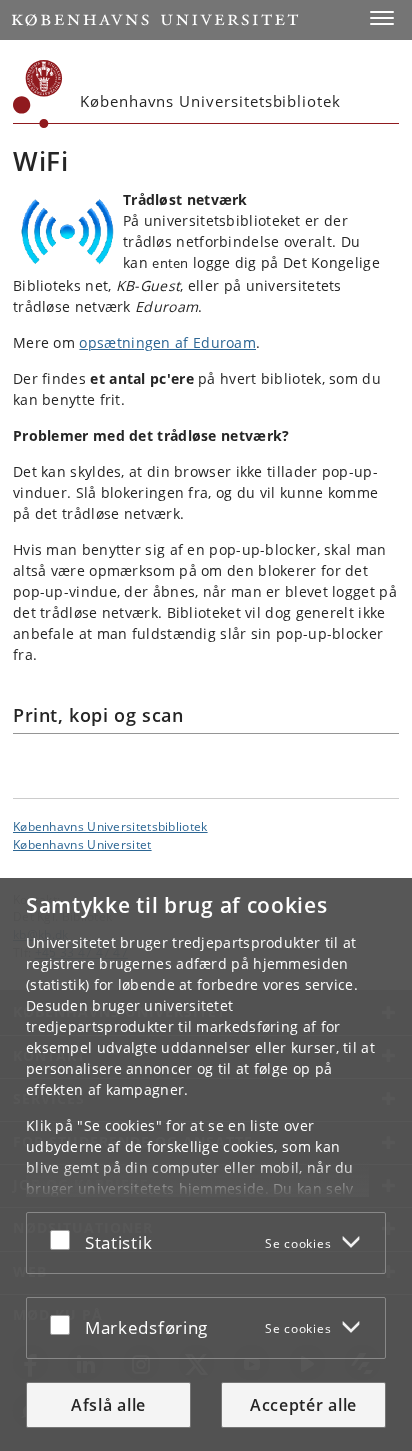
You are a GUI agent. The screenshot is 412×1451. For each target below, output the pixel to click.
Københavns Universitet (82, 844)
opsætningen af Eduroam (167, 342)
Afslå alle (108, 1405)
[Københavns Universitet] (38, 94)
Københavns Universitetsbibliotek (110, 826)
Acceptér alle (303, 1405)
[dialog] (206, 1164)
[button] (382, 18)
